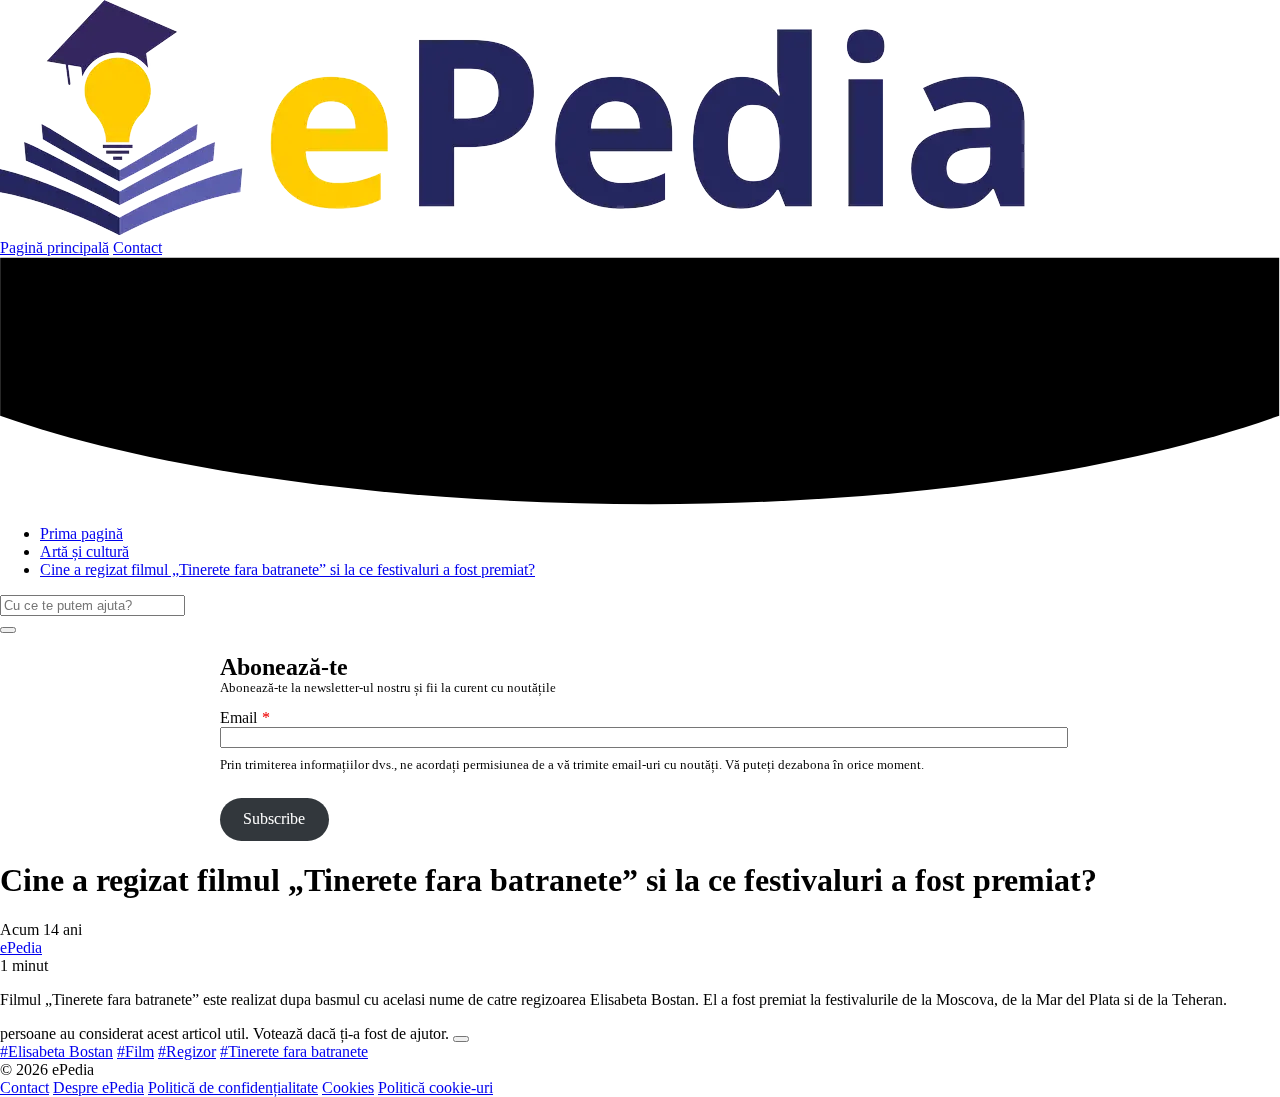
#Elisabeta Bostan (56, 1051)
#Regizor (187, 1051)
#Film (135, 1051)
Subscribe (274, 818)
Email (238, 717)
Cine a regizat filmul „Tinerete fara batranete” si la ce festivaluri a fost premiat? (287, 569)
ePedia (21, 947)
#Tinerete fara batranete (294, 1051)
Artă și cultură (84, 551)
